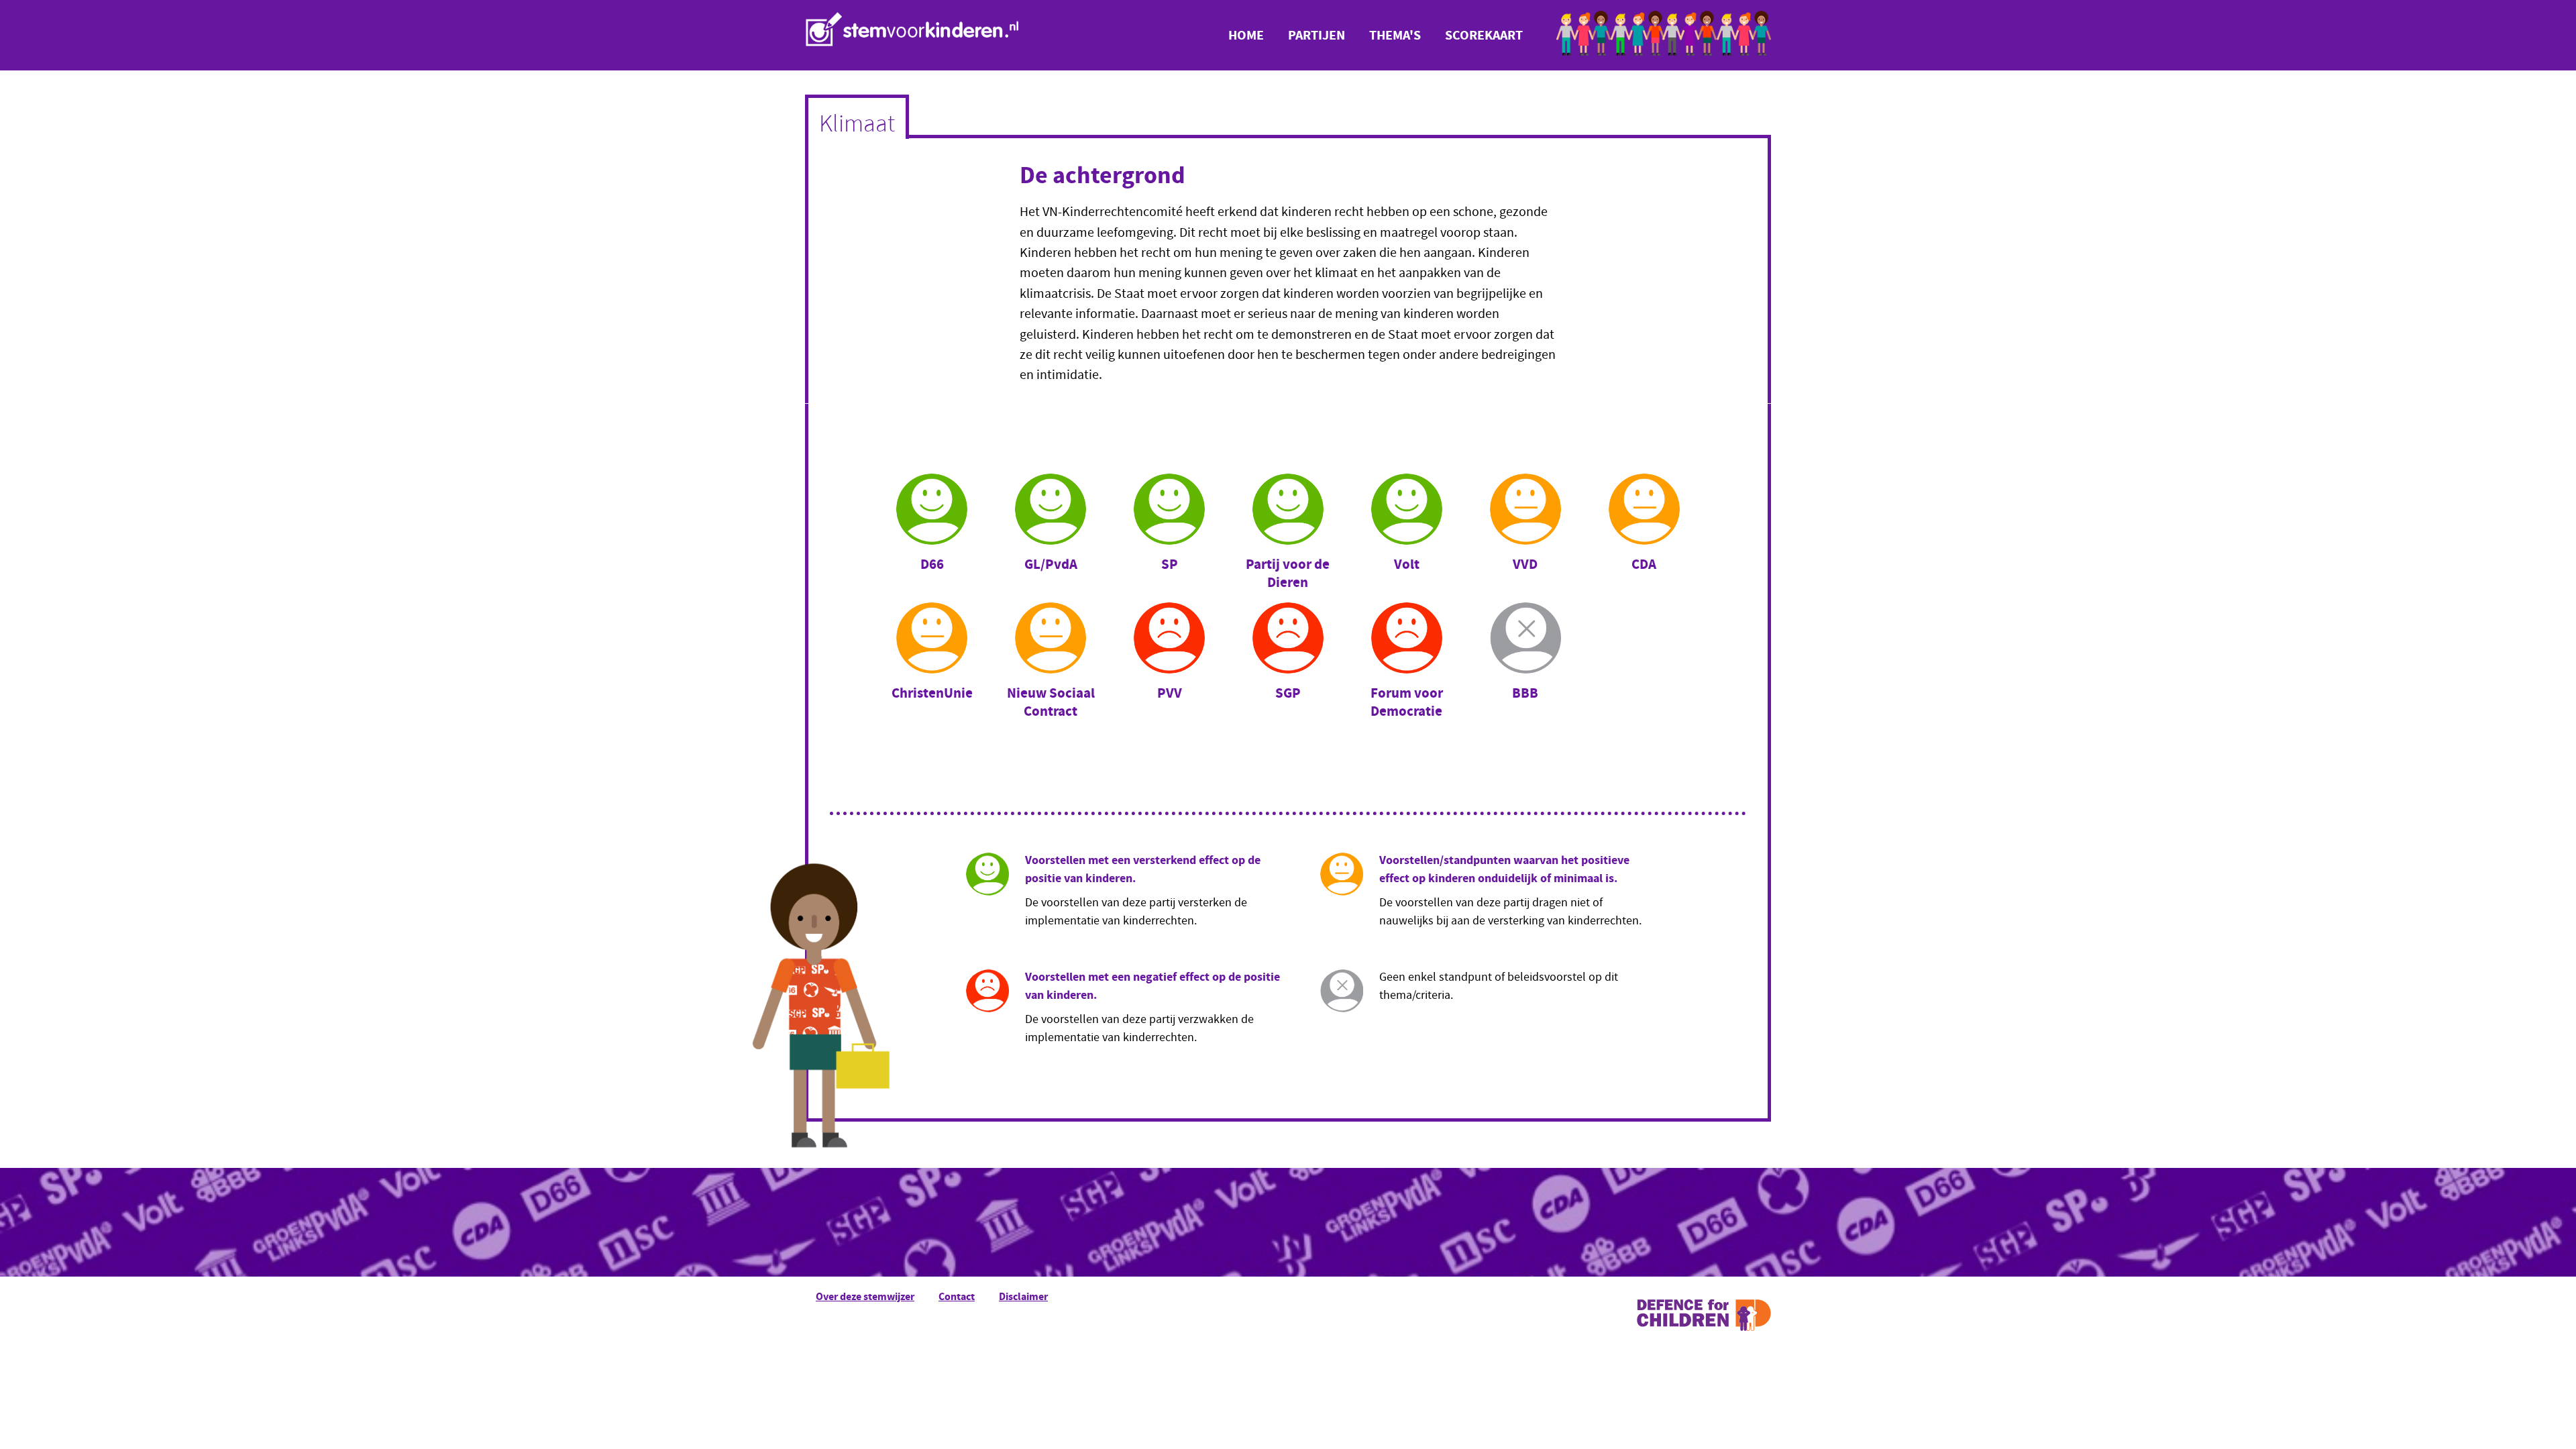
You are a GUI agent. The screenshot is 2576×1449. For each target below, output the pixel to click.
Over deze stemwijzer (865, 1296)
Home (1246, 35)
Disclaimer (1023, 1296)
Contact (957, 1296)
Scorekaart (1484, 35)
